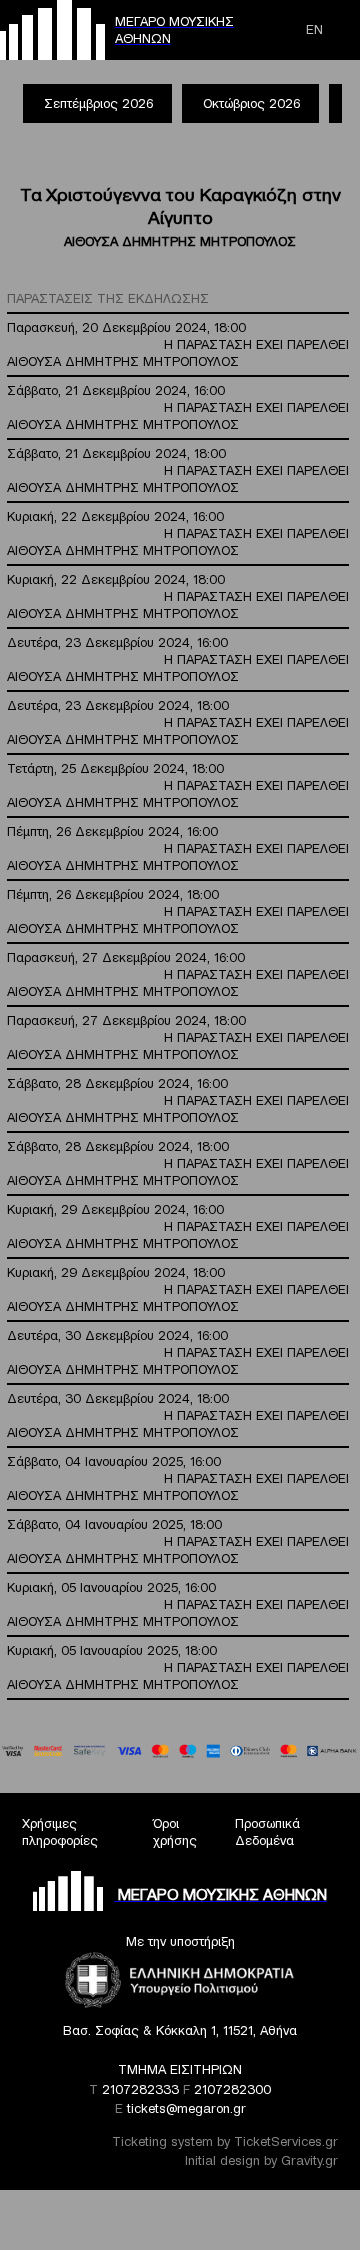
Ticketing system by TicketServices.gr (225, 2141)
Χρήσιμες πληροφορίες (60, 1832)
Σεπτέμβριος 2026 (98, 103)
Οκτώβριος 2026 (251, 103)
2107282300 (232, 2089)
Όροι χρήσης (175, 1832)
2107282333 (140, 2089)
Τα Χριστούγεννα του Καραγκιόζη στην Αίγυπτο (180, 206)
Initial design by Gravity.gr (261, 2160)
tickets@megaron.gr (186, 2108)
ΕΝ (314, 29)
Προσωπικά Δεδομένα (267, 1832)
